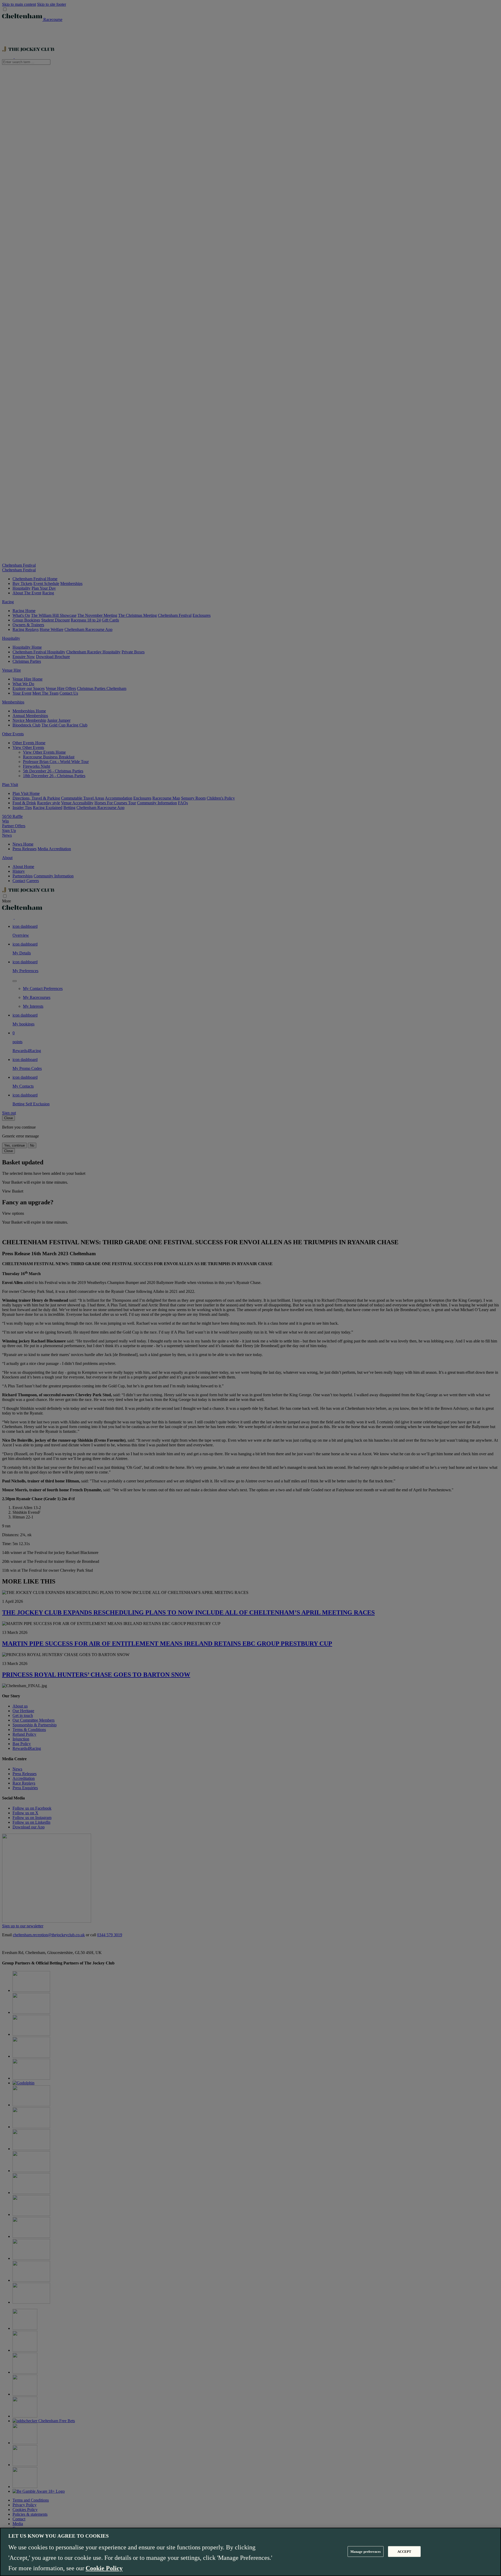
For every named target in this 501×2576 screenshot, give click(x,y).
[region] (250, 2552)
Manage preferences (366, 2551)
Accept (404, 2551)
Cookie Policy (104, 2568)
